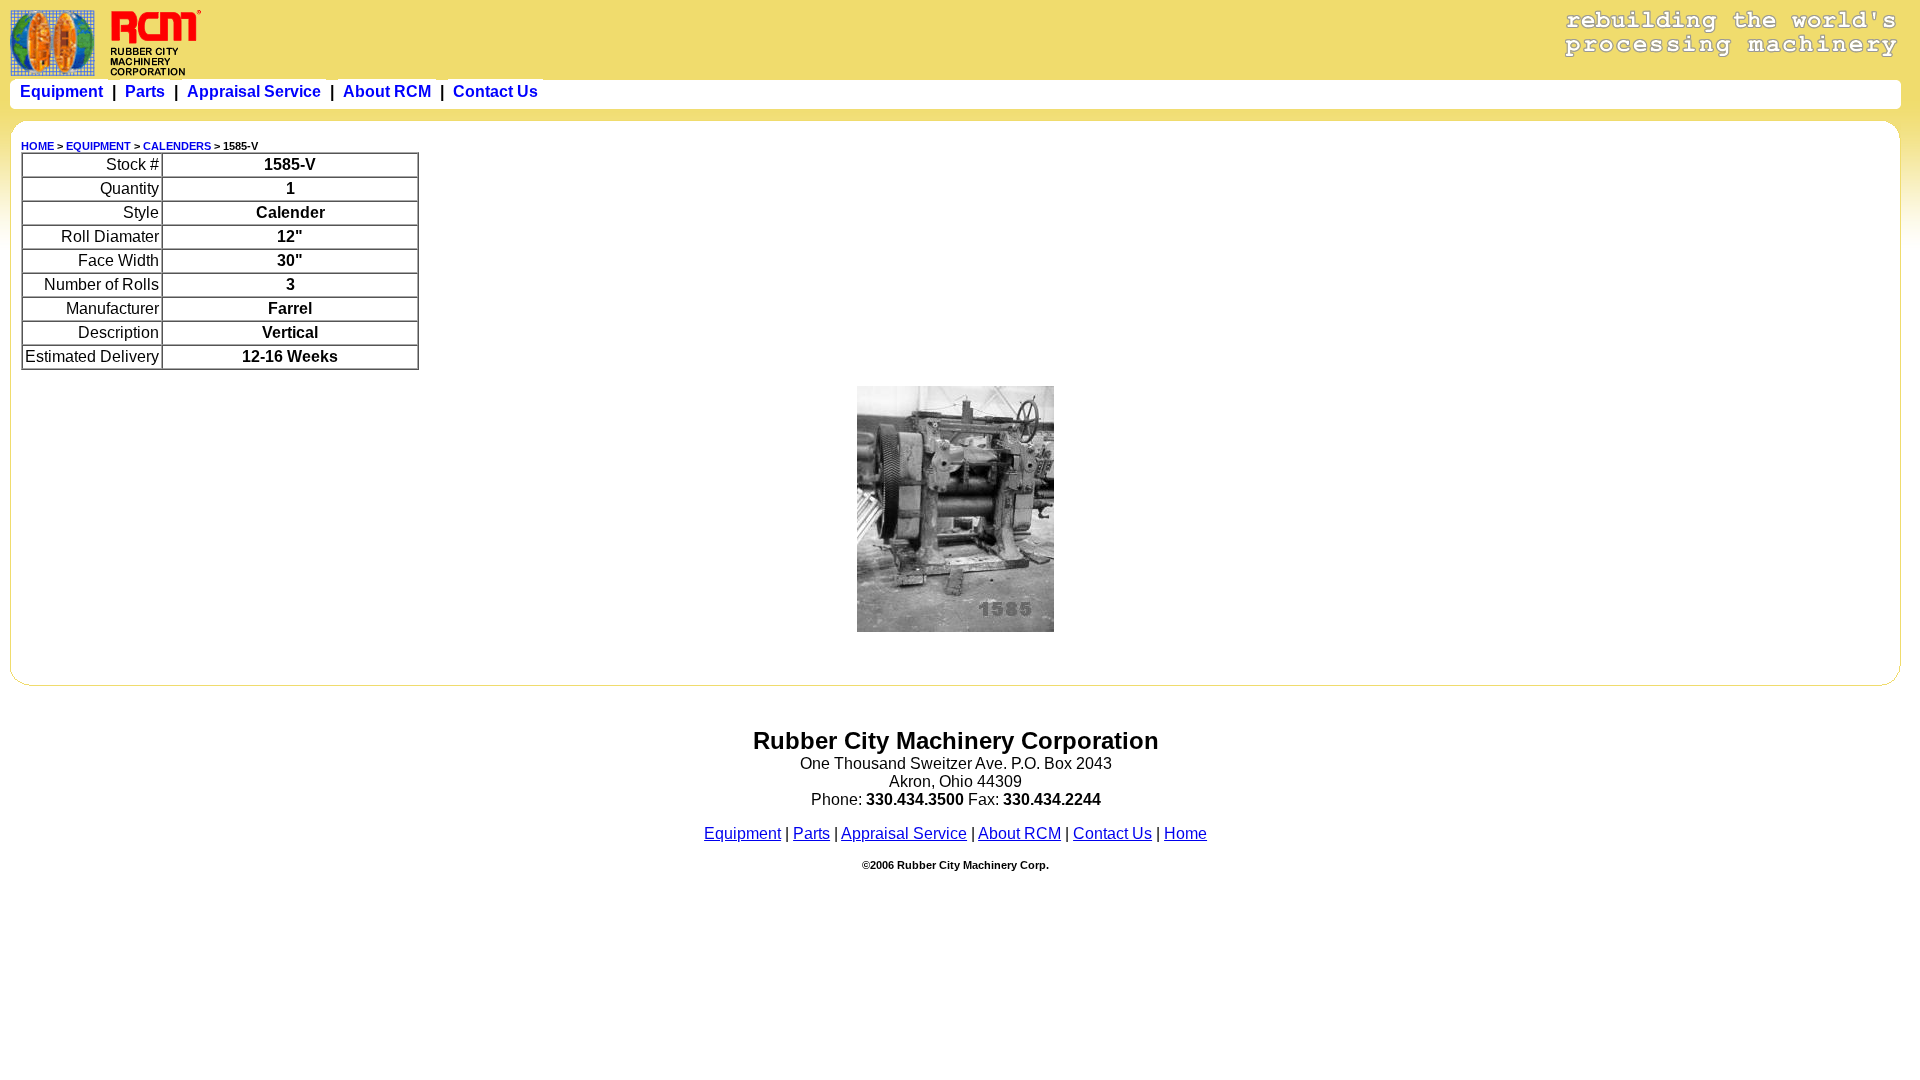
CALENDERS (177, 146)
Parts (811, 833)
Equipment (742, 833)
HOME (37, 146)
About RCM (1019, 833)
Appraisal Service (904, 833)
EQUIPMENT (98, 146)
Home (1185, 833)
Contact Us (1112, 833)
